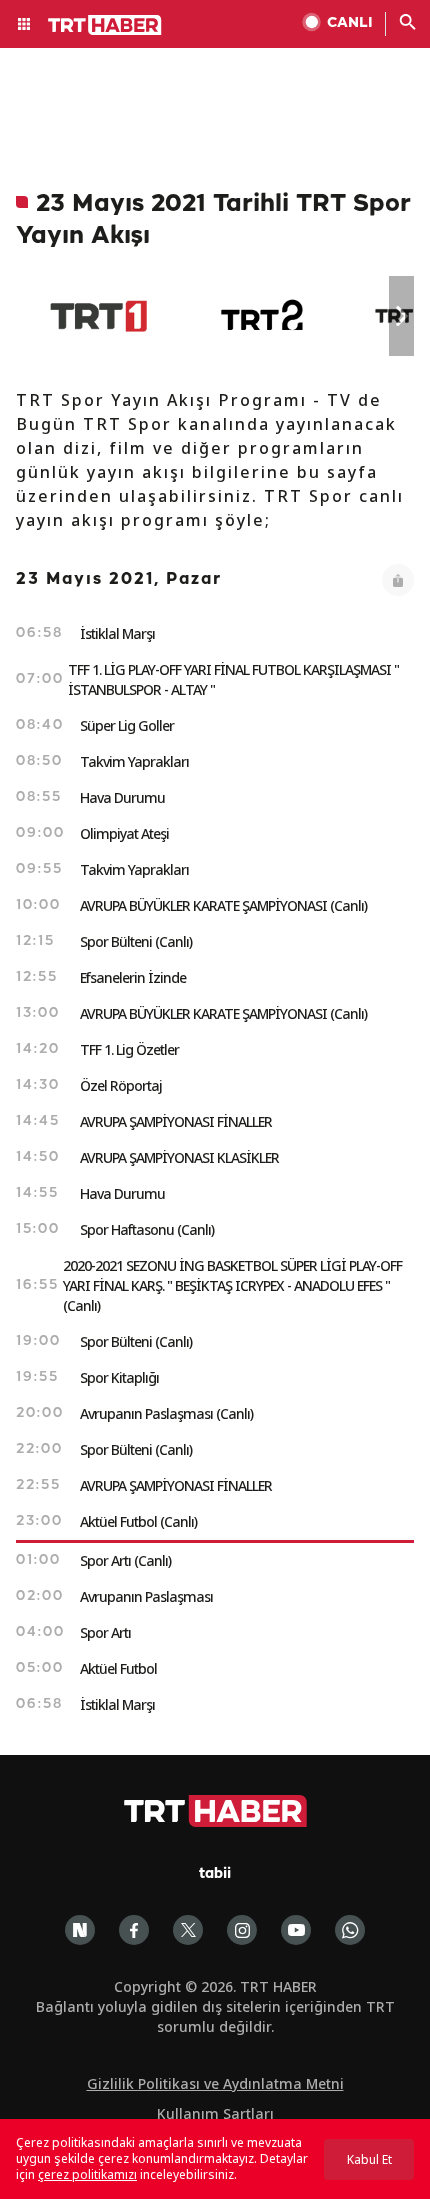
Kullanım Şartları (215, 2113)
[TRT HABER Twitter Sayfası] (188, 1930)
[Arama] (408, 24)
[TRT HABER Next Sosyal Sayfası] (80, 1930)
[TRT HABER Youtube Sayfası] (296, 1930)
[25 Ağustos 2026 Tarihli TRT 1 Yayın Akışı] (98, 316)
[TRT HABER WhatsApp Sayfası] (350, 1930)
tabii (215, 1874)
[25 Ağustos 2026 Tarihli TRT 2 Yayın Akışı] (263, 316)
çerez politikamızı (87, 2174)
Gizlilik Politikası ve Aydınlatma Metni (215, 2083)
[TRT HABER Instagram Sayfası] (242, 1930)
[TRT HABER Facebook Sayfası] (134, 1930)
